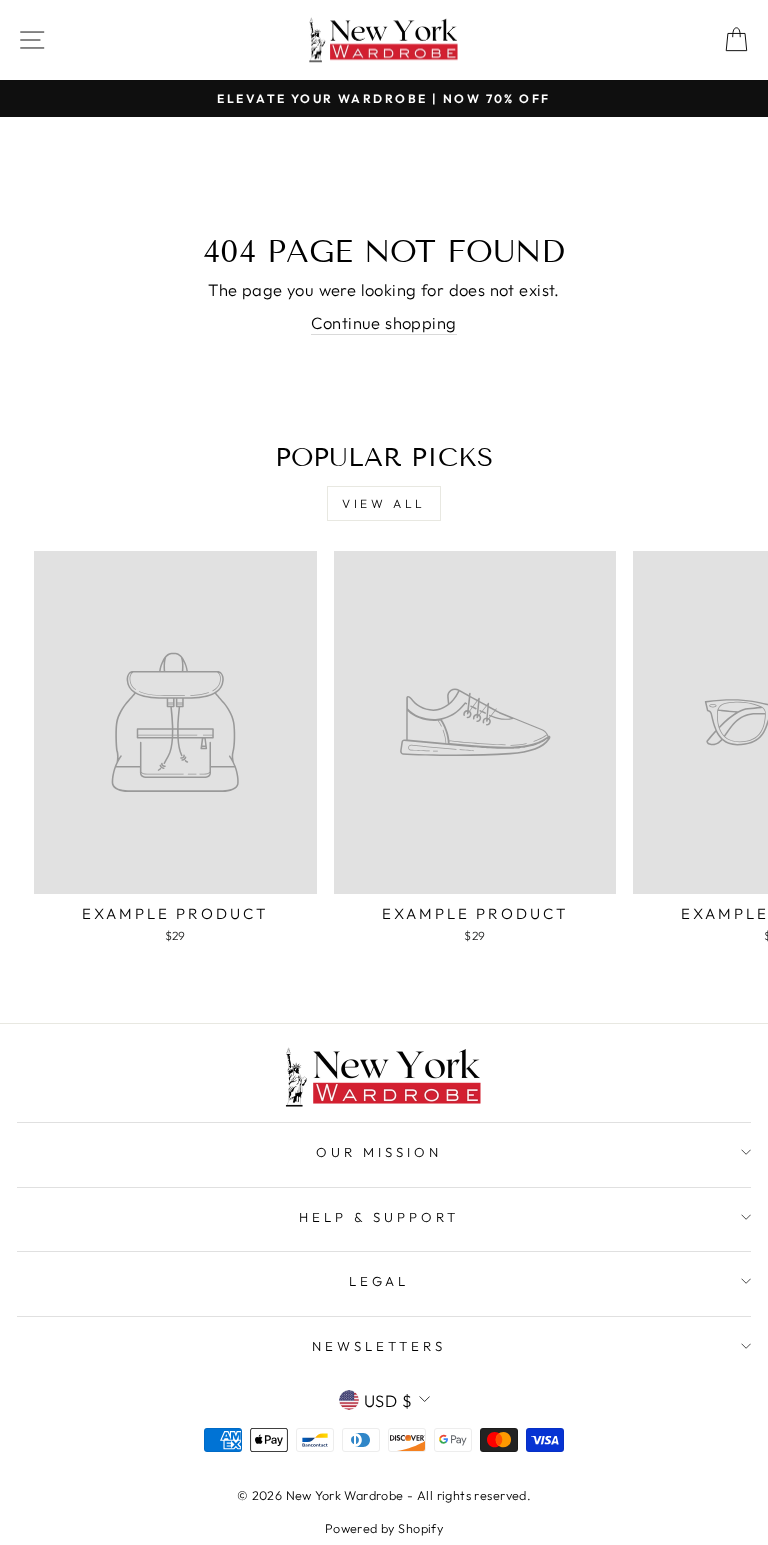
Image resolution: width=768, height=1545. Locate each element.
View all (384, 503)
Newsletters (379, 1346)
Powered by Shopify (384, 1528)
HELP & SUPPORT (379, 1217)
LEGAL (379, 1281)
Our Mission (379, 1152)
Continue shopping (383, 322)
